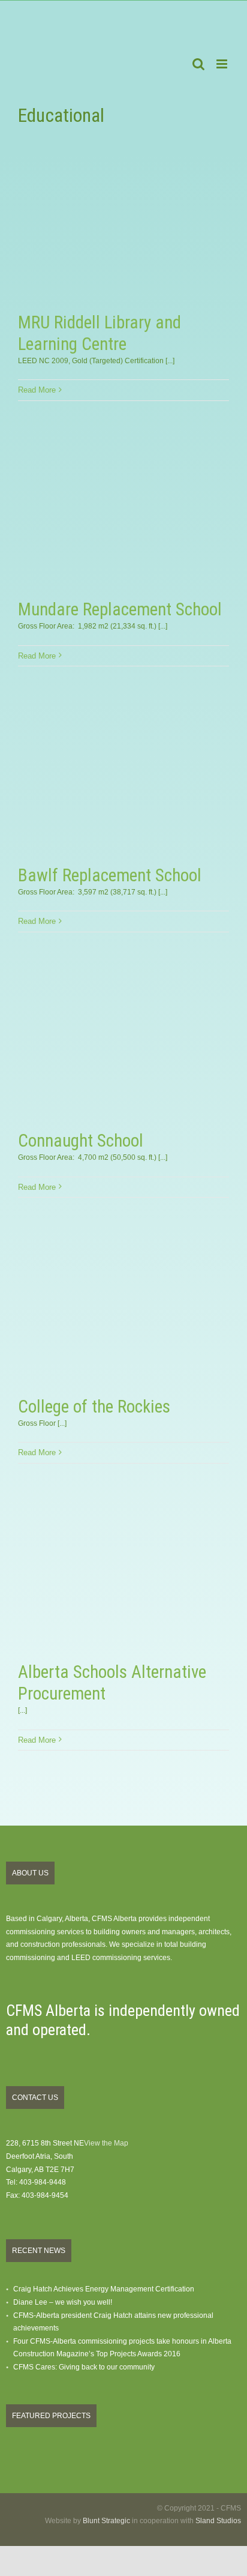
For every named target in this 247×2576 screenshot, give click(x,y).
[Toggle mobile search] (198, 64)
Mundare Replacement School (120, 609)
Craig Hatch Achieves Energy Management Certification (104, 2289)
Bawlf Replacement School (110, 875)
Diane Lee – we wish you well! (63, 2302)
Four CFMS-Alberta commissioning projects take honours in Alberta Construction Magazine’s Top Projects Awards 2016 (122, 2348)
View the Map (106, 2143)
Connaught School (81, 1141)
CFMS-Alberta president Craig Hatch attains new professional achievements (113, 2322)
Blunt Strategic (106, 2521)
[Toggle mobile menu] (223, 64)
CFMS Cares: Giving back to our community (84, 2367)
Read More (37, 390)
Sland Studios (218, 2521)
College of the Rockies (94, 1407)
